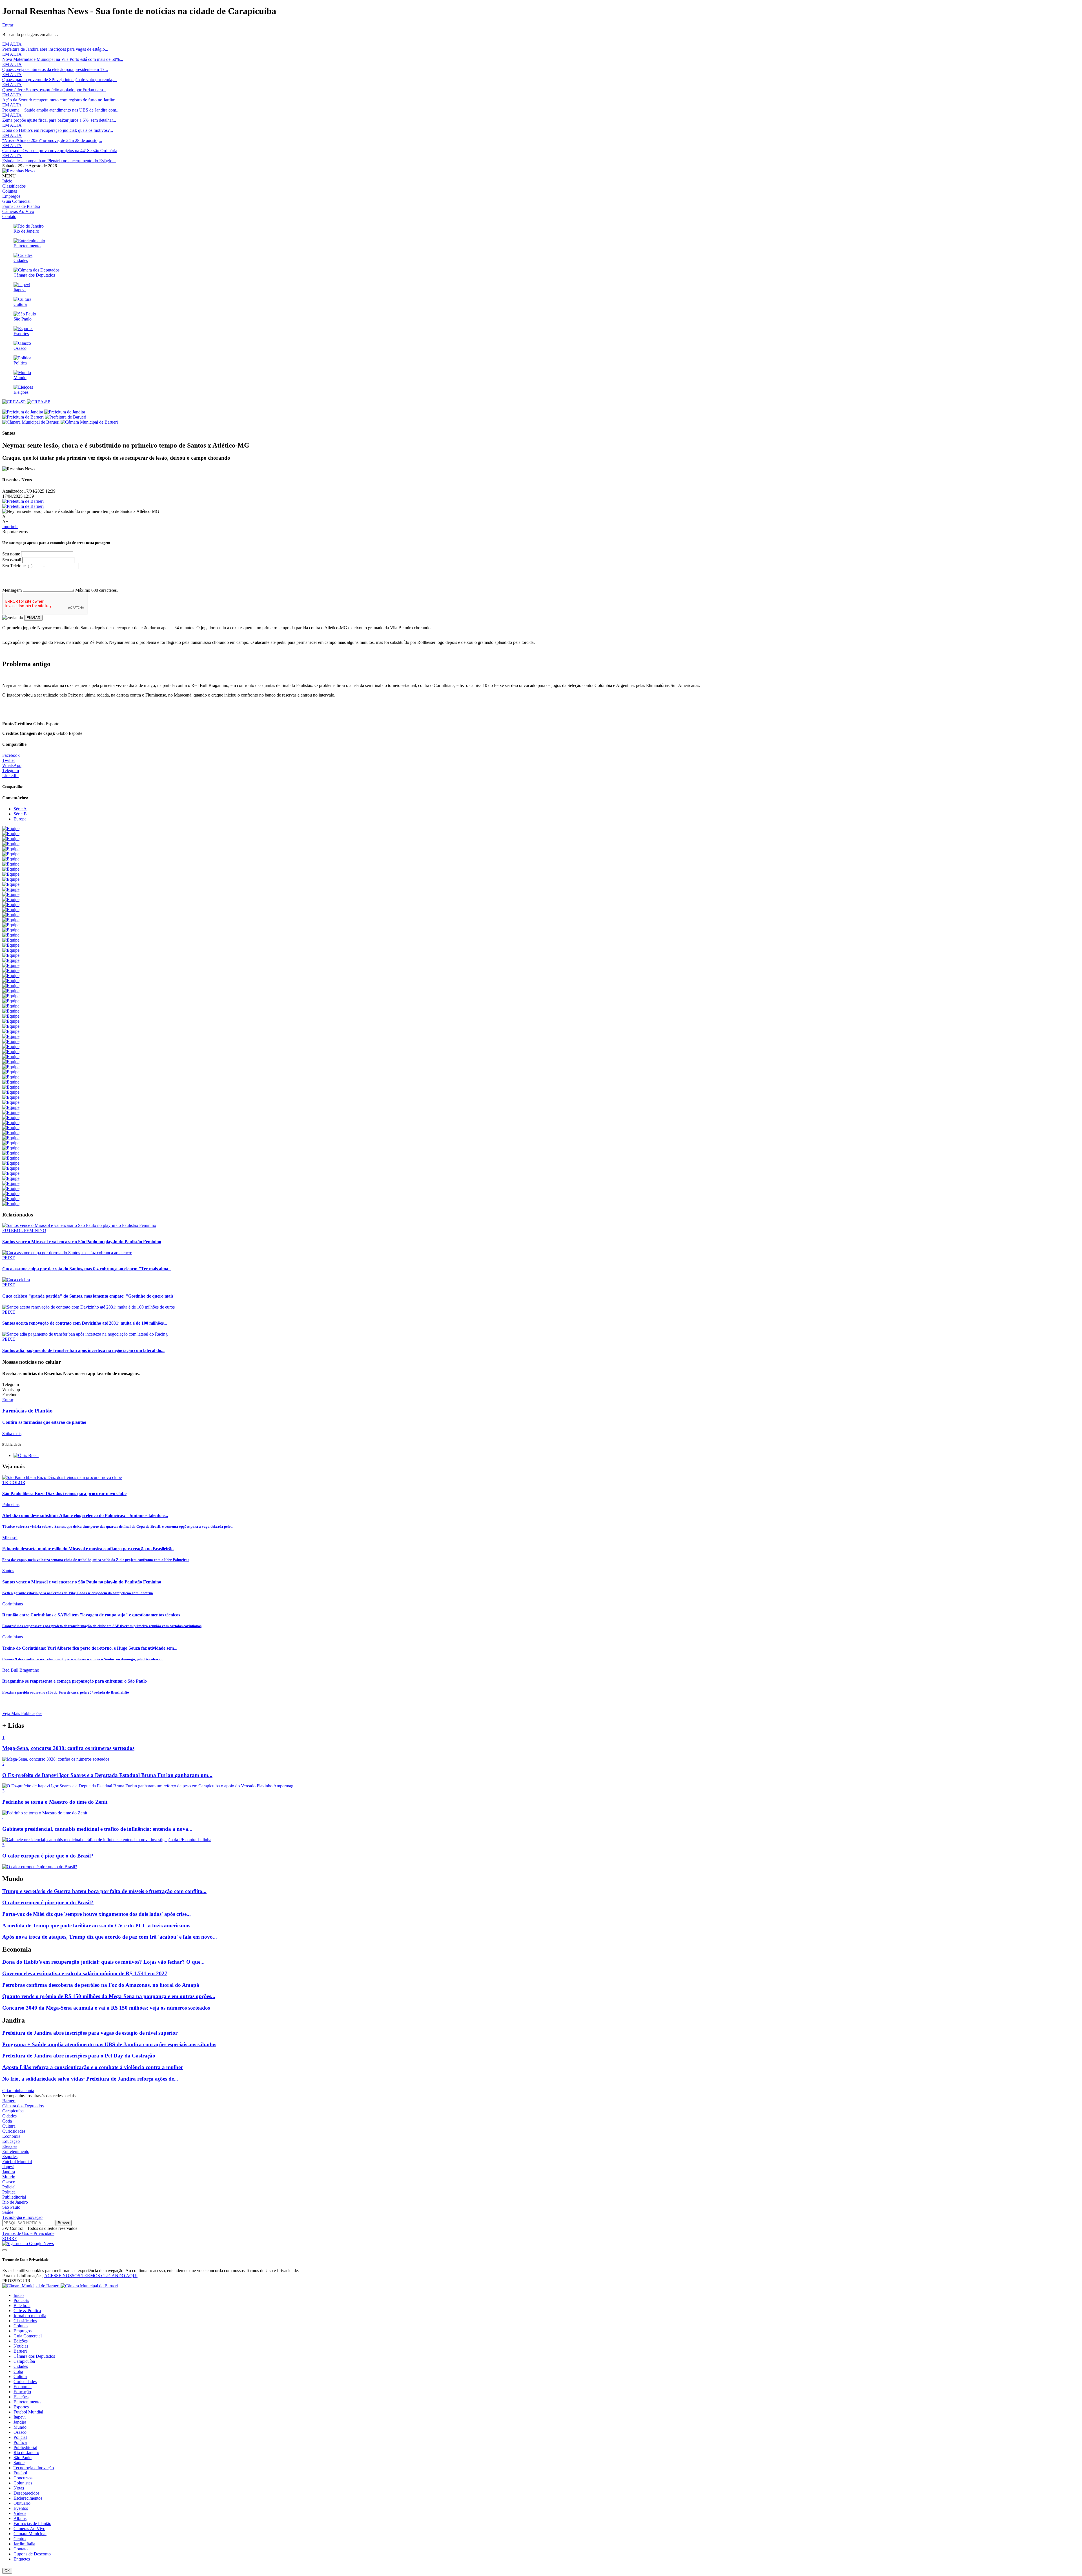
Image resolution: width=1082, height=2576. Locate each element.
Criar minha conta (18, 2091)
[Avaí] (11, 910)
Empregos (11, 196)
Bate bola (22, 2305)
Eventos (21, 2508)
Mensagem (12, 590)
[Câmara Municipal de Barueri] (60, 422)
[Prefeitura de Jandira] (44, 412)
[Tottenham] (11, 1183)
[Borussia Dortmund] (11, 1117)
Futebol (20, 2473)
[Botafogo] (11, 879)
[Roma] (11, 1173)
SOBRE (10, 2238)
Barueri (9, 2101)
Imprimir (10, 527)
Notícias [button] (21, 2346)
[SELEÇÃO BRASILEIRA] (11, 930)
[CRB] (11, 1067)
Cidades (9, 2116)
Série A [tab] (20, 809)
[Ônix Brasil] (26, 1455)
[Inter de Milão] (11, 1128)
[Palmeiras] (11, 849)
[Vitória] (11, 925)
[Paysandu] (11, 1057)
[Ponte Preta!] (11, 889)
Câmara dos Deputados (23, 2106)
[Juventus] (11, 1133)
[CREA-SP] (26, 402)
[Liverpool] (11, 1138)
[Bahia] (11, 915)
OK (7, 2571)
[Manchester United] (11, 1148)
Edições (21, 2341)
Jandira (9, 2172)
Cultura (9, 2126)
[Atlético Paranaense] (11, 869)
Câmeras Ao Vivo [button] (29, 2529)
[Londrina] (11, 1046)
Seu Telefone (14, 566)
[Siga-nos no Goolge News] (28, 2244)
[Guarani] (11, 1016)
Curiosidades (14, 2131)
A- (5, 516)
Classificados (14, 186)
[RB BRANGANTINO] (11, 950)
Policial (9, 2187)
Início (7, 181)
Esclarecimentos (28, 2498)
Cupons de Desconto (32, 2554)
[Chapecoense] (11, 884)
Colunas (10, 191)
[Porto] (11, 1163)
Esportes (10, 2156)
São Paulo (11, 2207)
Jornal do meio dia (30, 2316)
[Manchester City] (11, 1143)
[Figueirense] (11, 1077)
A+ (5, 521)
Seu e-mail (12, 560)
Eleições (10, 2146)
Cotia (7, 2121)
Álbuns (20, 2518)
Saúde (8, 2212)
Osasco (9, 2182)
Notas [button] (19, 2488)
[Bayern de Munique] (11, 1107)
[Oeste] (11, 1011)
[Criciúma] (11, 1072)
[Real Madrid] (11, 1168)
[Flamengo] (11, 839)
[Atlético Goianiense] (11, 905)
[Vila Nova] (11, 1026)
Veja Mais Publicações (22, 1713)
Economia (11, 2136)
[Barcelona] (11, 1102)
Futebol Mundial (17, 2162)
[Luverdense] (11, 1052)
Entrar (8, 25)
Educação (11, 2141)
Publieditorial (14, 2197)
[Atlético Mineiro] (11, 859)
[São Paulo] (11, 828)
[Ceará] (11, 1041)
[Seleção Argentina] (11, 945)
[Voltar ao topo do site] (5, 2250)
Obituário (22, 2503)
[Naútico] (11, 1062)
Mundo (9, 2177)
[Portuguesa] (11, 976)
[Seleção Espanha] (11, 1199)
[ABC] (11, 1082)
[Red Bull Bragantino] (11, 935)
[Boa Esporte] (11, 991)
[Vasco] (11, 899)
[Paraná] (11, 1036)
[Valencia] (11, 1188)
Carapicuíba (13, 2111)
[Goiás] (11, 1031)
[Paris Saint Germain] (11, 1158)
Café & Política (27, 2311)
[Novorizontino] (11, 981)
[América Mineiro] (11, 986)
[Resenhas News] (19, 171)
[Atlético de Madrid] (11, 1097)
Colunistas (23, 2483)
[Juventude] (11, 1001)
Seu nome (11, 554)
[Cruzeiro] (11, 864)
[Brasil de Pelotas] (11, 996)
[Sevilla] (11, 1178)
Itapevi (8, 2167)
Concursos (23, 2478)
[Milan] (11, 1153)
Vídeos (20, 2513)
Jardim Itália (24, 2544)
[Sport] (11, 894)
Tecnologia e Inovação (22, 2217)
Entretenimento (16, 2151)
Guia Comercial (16, 201)
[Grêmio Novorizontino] (11, 970)
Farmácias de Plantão (21, 206)
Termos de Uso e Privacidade (28, 2233)
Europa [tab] (20, 819)
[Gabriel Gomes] (11, 940)
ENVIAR (33, 618)
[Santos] (11, 844)
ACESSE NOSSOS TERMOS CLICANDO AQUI (91, 2276)
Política (9, 2192)
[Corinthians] (11, 834)
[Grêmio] (11, 874)
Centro (20, 2539)
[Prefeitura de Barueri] (44, 417)
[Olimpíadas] (11, 1204)
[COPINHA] (11, 960)
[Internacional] (11, 1006)
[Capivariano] (11, 965)
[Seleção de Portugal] (11, 1194)
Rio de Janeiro (15, 2202)
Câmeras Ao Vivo (18, 211)
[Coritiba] (11, 920)
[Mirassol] (11, 955)
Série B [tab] (20, 814)
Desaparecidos (26, 2493)
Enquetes (22, 2559)
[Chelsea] (11, 1123)
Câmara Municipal (30, 2534)
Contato (9, 216)
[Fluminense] (11, 854)
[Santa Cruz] (11, 1021)
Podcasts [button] (21, 2300)
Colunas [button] (21, 2326)
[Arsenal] (11, 1092)
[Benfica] (11, 1112)
